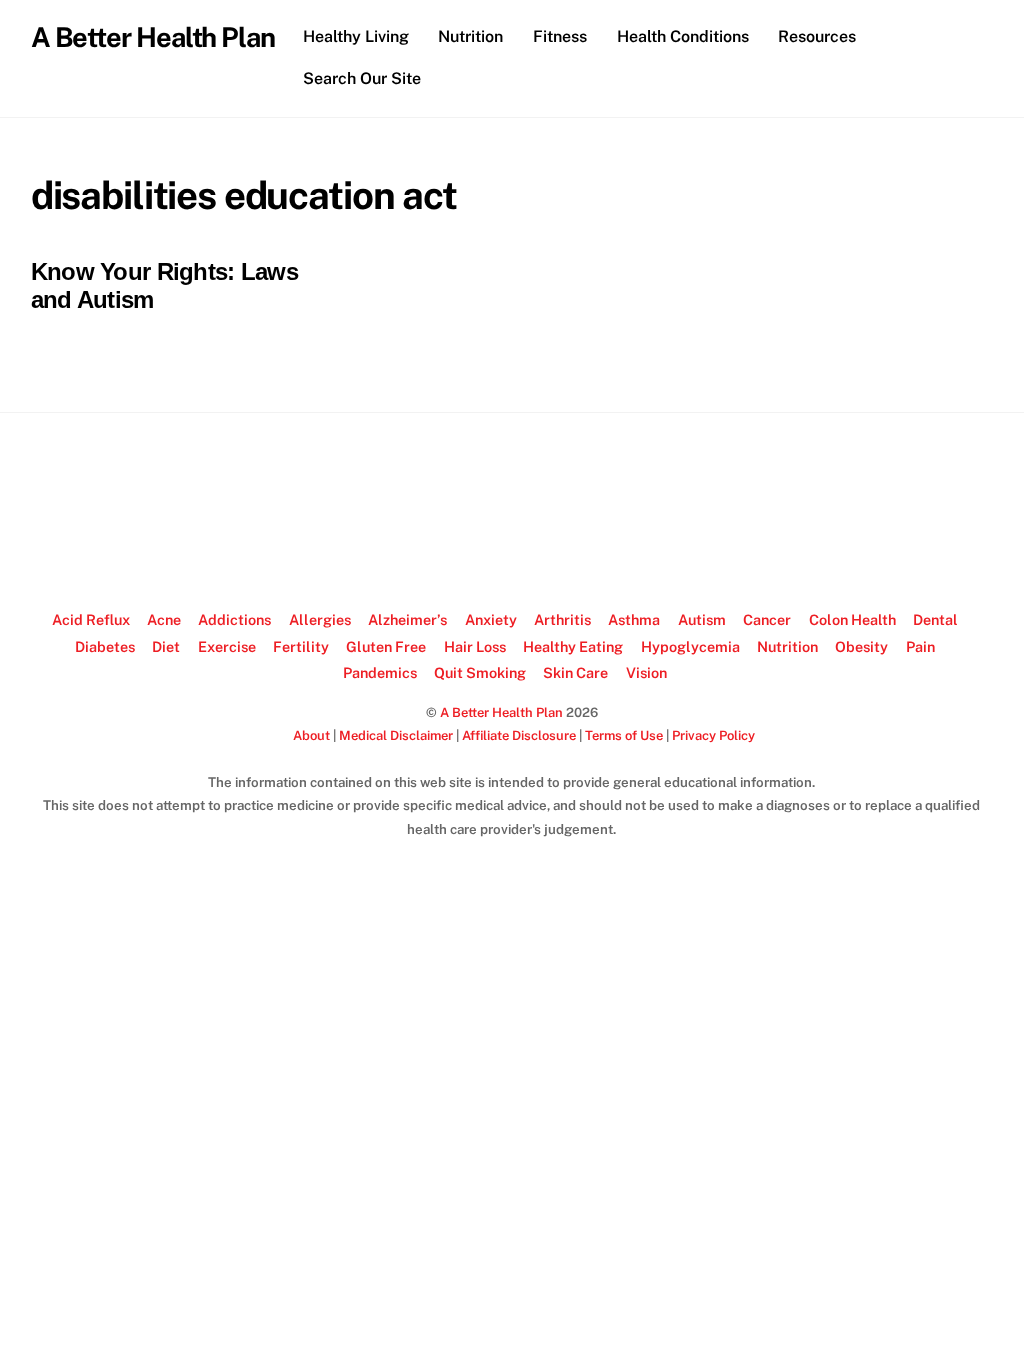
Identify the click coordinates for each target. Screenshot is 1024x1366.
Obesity (861, 646)
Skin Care (575, 672)
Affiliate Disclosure (519, 735)
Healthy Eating (573, 646)
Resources (817, 36)
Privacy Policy (713, 735)
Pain (920, 646)
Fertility (301, 646)
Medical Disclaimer (396, 735)
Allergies (320, 619)
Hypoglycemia (690, 646)
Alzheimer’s (407, 619)
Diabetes (105, 646)
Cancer (767, 619)
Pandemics (380, 672)
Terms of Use (624, 735)
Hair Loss (475, 646)
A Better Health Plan (501, 712)
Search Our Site (362, 78)
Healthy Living (356, 36)
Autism (702, 619)
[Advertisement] (512, 512)
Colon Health (852, 619)
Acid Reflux (91, 619)
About (311, 735)
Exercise (227, 646)
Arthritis (562, 619)
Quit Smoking (480, 672)
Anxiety (491, 619)
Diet (166, 646)
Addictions (234, 619)
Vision (646, 672)
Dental (935, 619)
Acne (164, 619)
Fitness (560, 36)
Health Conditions (683, 36)
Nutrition (470, 36)
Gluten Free (386, 646)
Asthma (634, 619)
